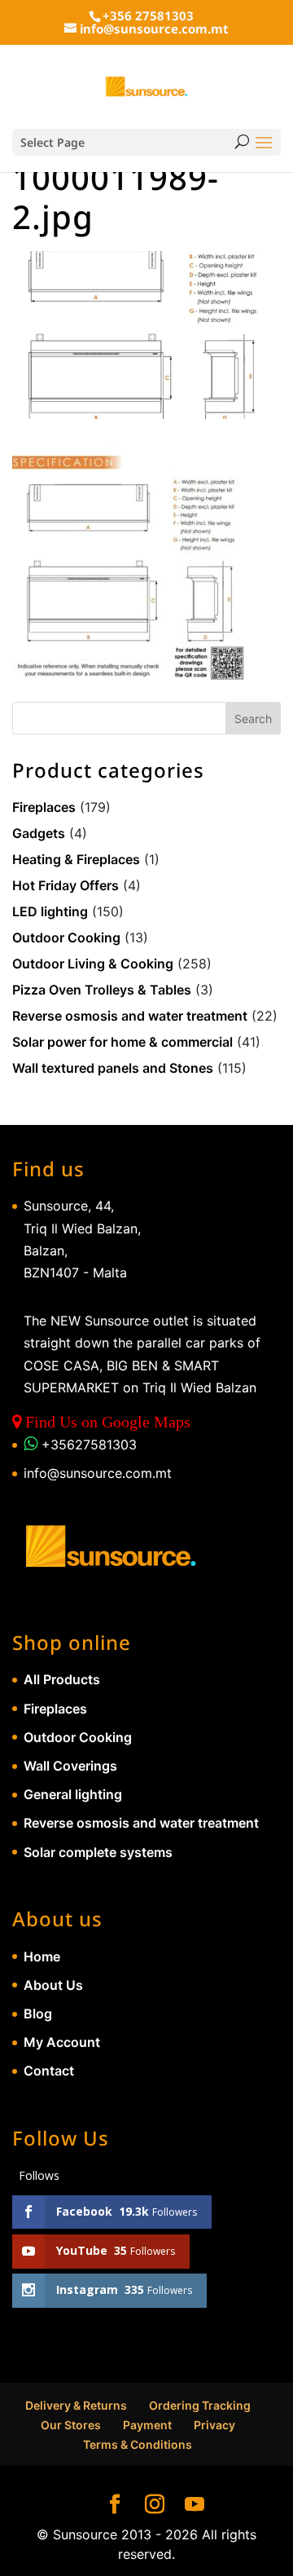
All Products (62, 1679)
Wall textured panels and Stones (113, 1068)
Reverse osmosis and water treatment (130, 1016)
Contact (49, 2071)
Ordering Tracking (200, 2405)
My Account (62, 2042)
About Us (53, 1985)
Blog (38, 2014)
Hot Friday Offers (66, 885)
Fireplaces (44, 807)
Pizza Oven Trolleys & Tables (102, 990)
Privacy (214, 2425)
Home (42, 1956)
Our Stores (71, 2425)
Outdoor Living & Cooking (93, 964)
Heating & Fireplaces (76, 859)
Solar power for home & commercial (122, 1042)
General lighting (73, 1794)
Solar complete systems (98, 1852)
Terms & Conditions (138, 2444)
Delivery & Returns (76, 2405)
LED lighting (50, 911)
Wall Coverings (70, 1766)
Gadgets (39, 833)
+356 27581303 (148, 15)
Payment (147, 2425)
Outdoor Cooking (66, 937)
